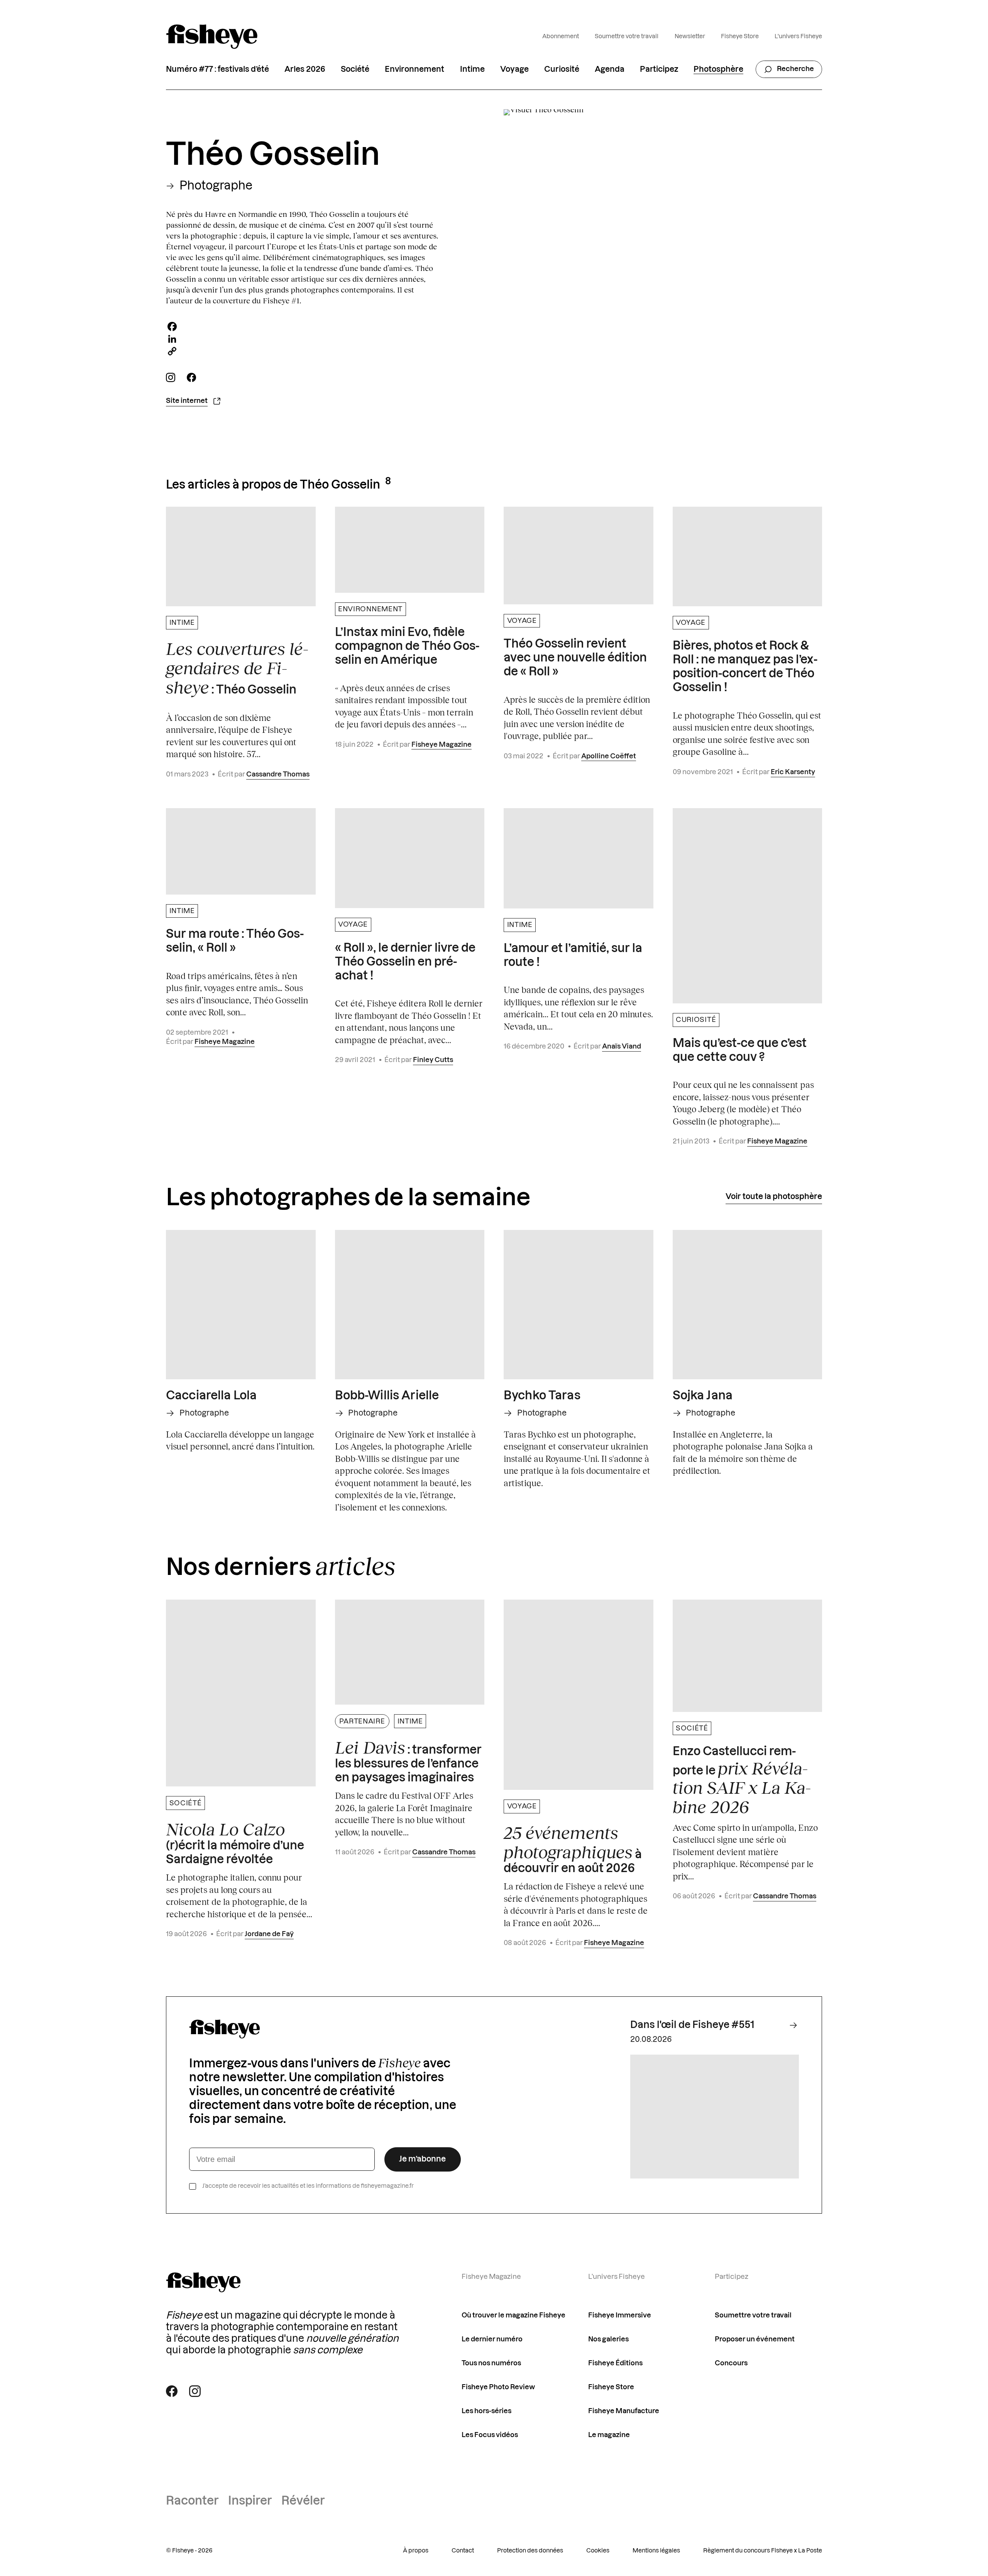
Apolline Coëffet (609, 756)
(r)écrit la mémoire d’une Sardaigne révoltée (235, 1843)
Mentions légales (656, 2551)
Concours (731, 2363)
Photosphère (718, 69)
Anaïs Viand (622, 1046)
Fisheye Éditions (615, 2363)
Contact (463, 2551)
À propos (416, 2551)
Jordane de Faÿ (269, 1934)
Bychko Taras (542, 1396)
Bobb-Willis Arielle (387, 1396)
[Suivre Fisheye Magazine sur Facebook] (172, 2391)
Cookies (598, 2551)
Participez (659, 69)
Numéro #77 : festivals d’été (217, 69)
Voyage (514, 69)
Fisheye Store (740, 36)
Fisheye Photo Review (498, 2387)
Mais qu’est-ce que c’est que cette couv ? (740, 1050)
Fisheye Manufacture (624, 2411)
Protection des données (530, 2551)
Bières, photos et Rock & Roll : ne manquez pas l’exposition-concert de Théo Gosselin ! (745, 667)
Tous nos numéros (491, 2363)
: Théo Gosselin (237, 668)
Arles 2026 (305, 69)
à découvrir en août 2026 (573, 1849)
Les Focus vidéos (490, 2435)
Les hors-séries (486, 2411)
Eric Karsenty (793, 772)
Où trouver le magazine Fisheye (513, 2315)
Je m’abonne (422, 2159)
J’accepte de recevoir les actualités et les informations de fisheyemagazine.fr (308, 2186)
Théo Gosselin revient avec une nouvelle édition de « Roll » (575, 658)
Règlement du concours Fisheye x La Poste (763, 2551)
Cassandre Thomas (278, 774)
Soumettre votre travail (627, 36)
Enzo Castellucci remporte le (742, 1781)
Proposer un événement (755, 2339)
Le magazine (609, 2435)
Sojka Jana (703, 1396)
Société (355, 69)
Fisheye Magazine (442, 745)
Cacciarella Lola (211, 1396)
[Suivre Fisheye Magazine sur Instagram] (195, 2391)
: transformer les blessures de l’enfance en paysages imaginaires (408, 1761)
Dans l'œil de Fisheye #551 (692, 2025)
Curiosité (562, 69)
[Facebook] (304, 326)
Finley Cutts (433, 1060)
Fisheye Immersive (620, 2315)
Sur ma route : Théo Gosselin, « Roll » (235, 941)
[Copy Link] (304, 351)
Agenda (610, 69)
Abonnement (561, 36)
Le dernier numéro (492, 2339)
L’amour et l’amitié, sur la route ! (573, 956)
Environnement (414, 69)
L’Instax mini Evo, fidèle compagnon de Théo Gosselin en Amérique (407, 646)
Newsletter (690, 36)
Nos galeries (608, 2339)
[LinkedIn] (304, 339)
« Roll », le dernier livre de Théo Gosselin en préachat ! (405, 962)
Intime (472, 69)
